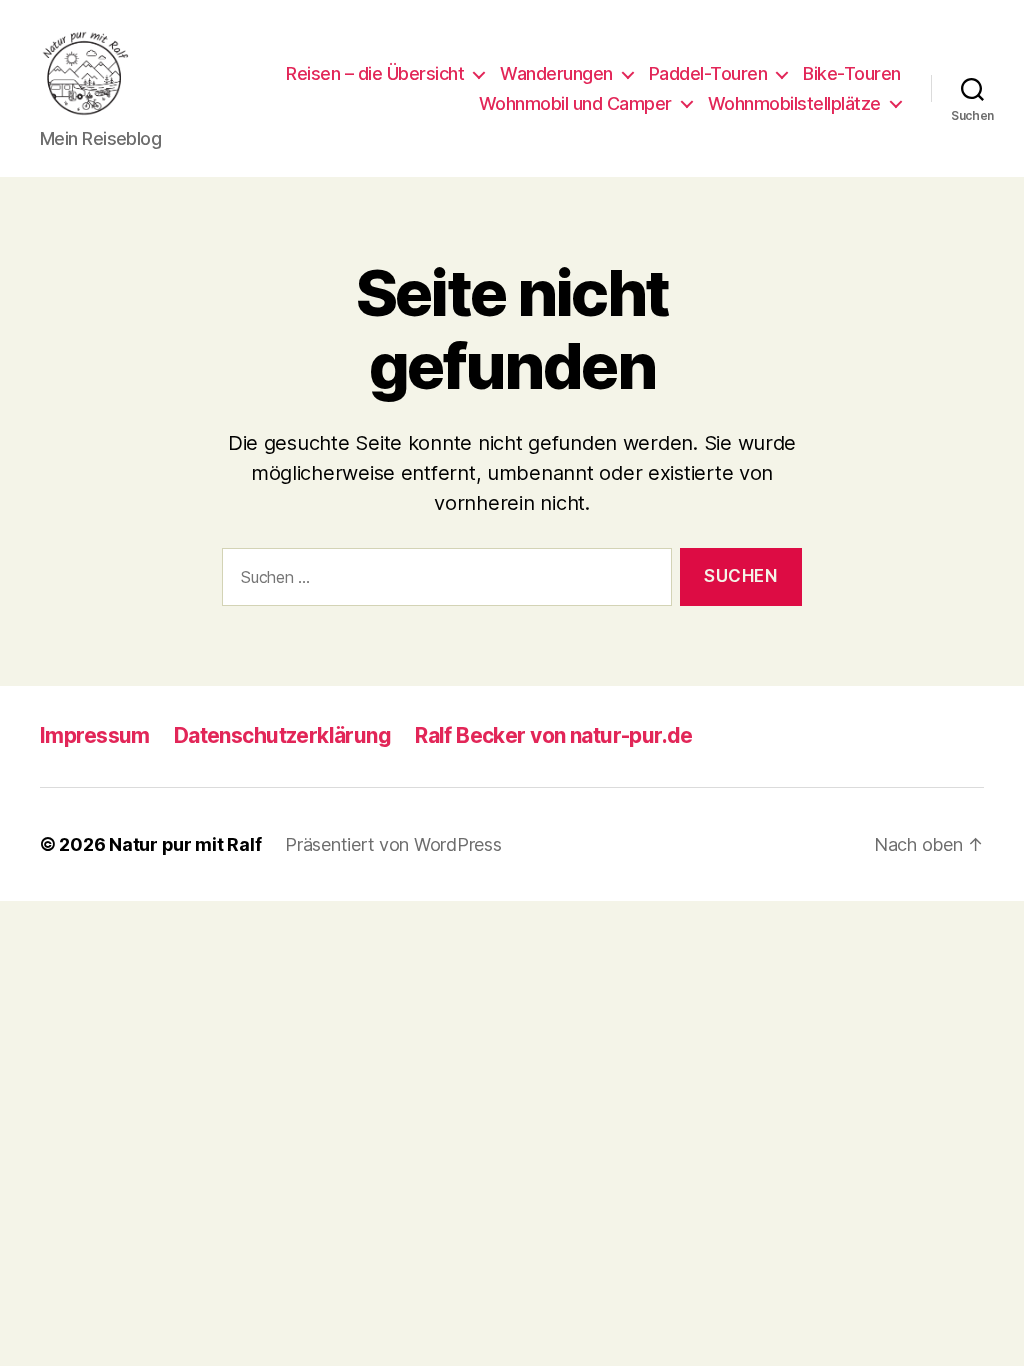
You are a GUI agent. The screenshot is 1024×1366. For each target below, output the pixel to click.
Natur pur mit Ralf (185, 844)
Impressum (95, 735)
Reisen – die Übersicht (375, 73)
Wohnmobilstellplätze (794, 103)
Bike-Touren (852, 73)
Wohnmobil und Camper (575, 103)
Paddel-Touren (708, 73)
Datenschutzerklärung (282, 735)
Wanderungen (556, 73)
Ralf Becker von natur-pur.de (554, 735)
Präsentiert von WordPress (393, 844)
